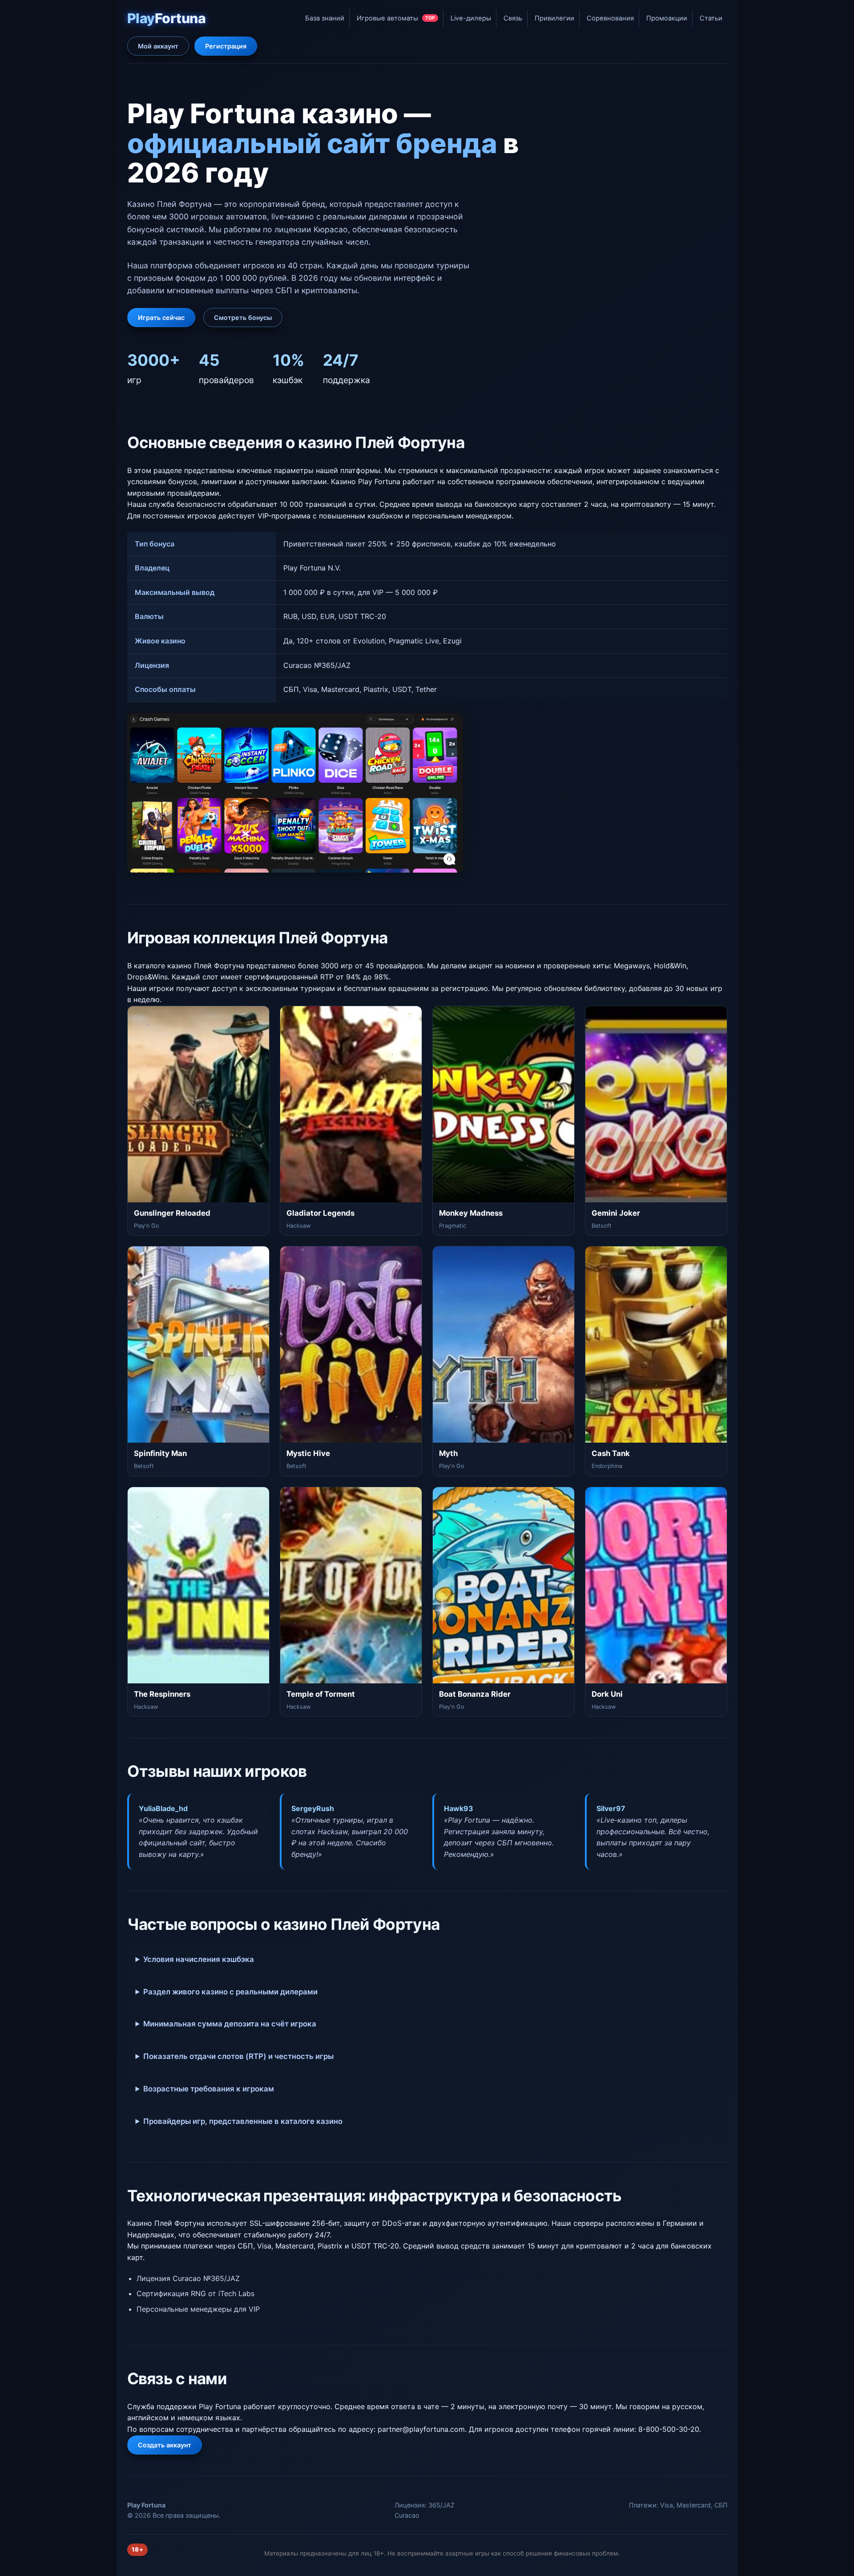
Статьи (711, 18)
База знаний (325, 18)
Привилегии (554, 18)
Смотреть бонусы (243, 317)
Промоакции (667, 18)
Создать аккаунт (165, 2445)
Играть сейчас (161, 317)
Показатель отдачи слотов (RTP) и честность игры (238, 2056)
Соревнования (610, 18)
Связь (513, 18)
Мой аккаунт (158, 46)
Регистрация (226, 46)
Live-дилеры (471, 18)
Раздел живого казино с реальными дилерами (230, 1992)
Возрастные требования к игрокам (209, 2089)
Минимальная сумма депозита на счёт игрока (230, 2024)
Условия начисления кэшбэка (199, 1959)
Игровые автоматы (396, 18)
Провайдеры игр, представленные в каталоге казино (243, 2121)
